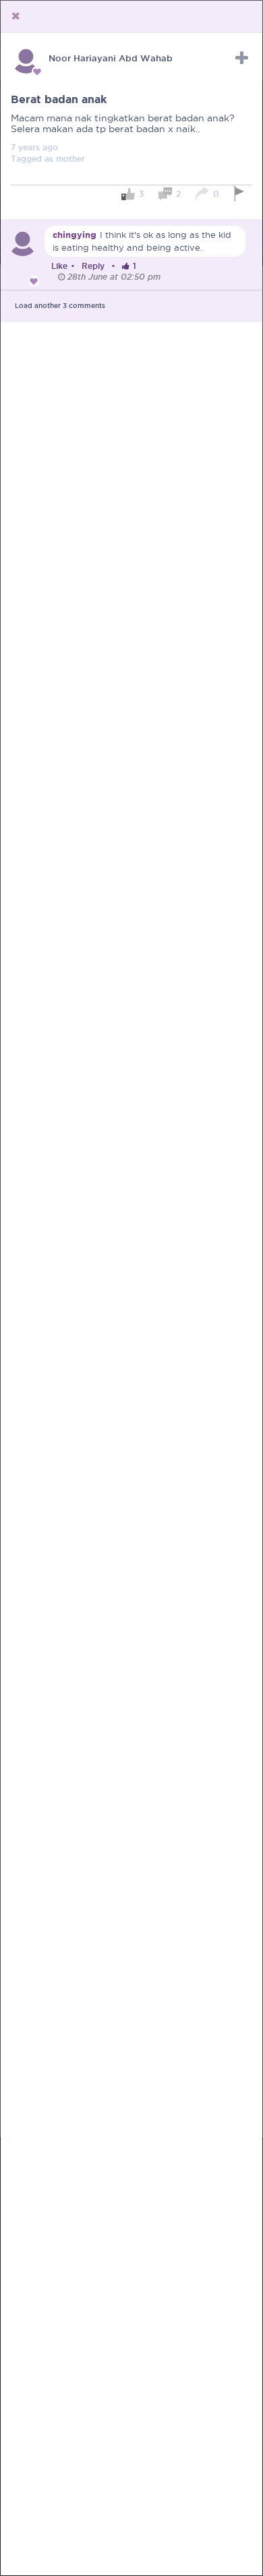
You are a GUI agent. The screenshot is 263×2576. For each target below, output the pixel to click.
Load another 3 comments (60, 306)
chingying (75, 235)
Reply (93, 266)
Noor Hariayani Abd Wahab (111, 58)
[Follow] (242, 58)
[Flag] (241, 194)
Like (59, 266)
